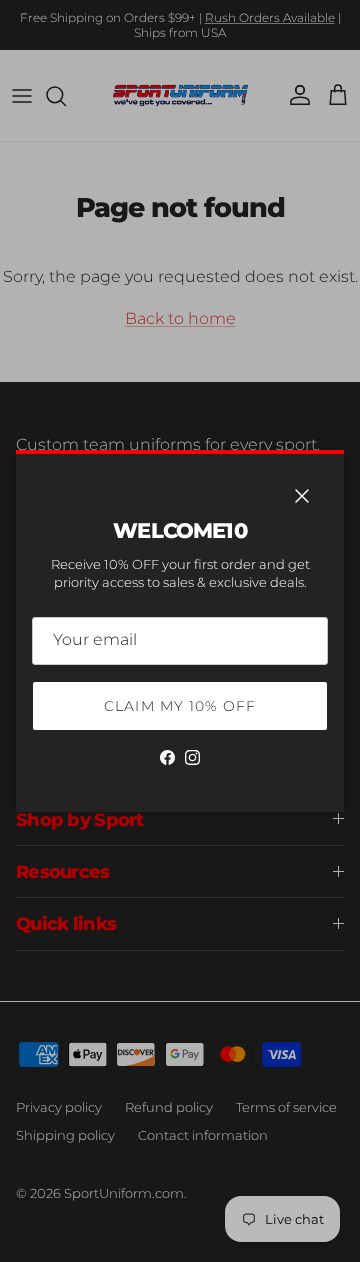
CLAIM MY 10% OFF (180, 706)
